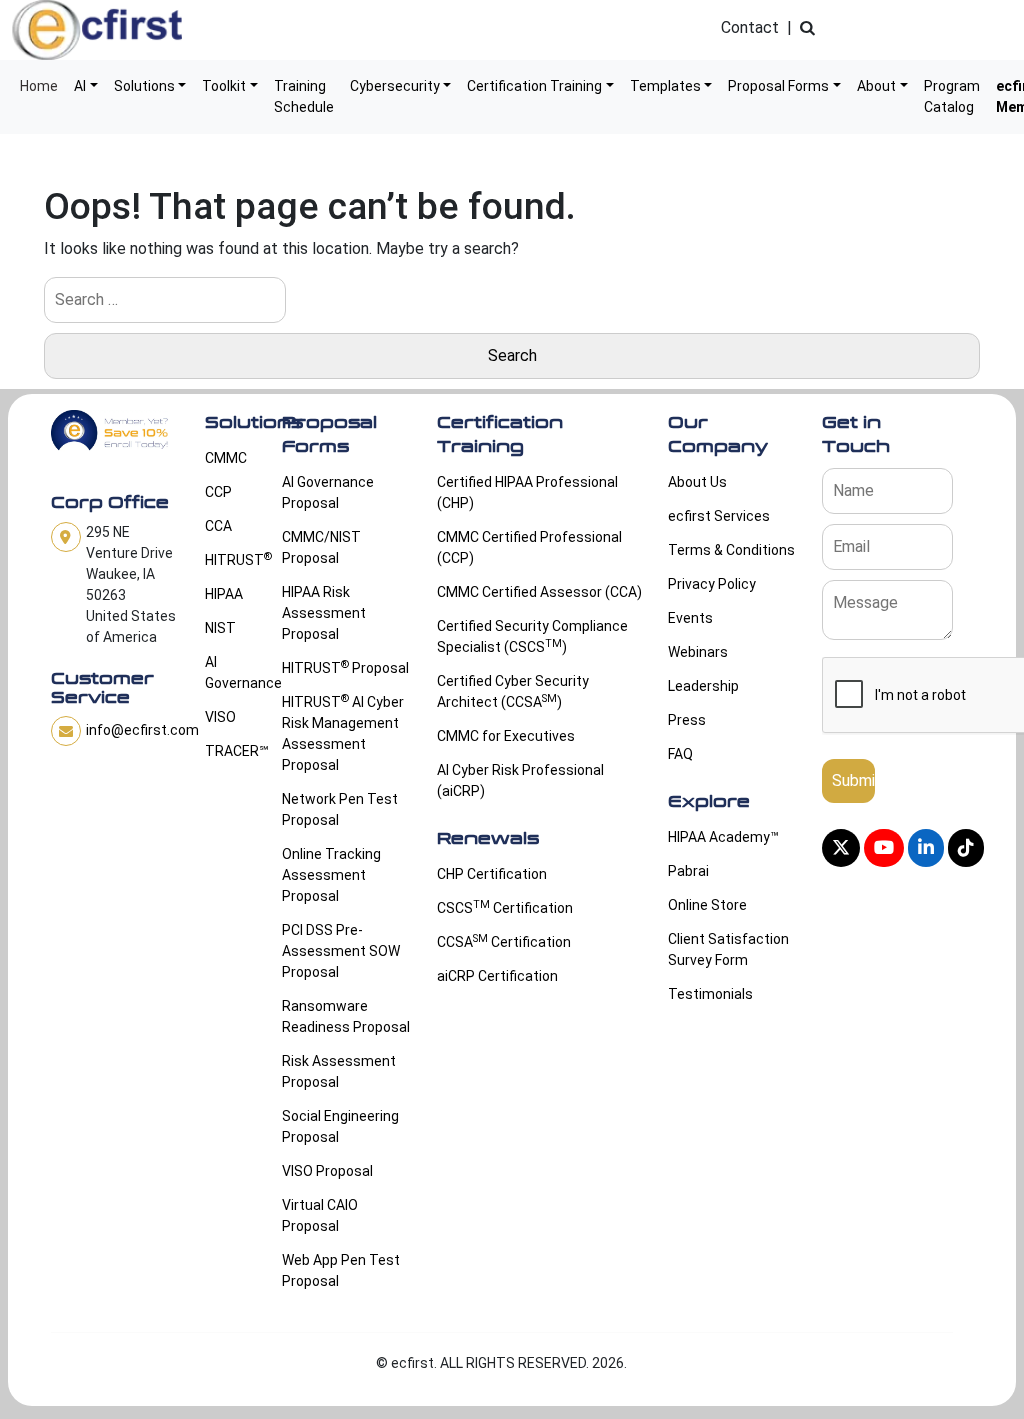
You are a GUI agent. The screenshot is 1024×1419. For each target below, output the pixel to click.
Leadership (703, 686)
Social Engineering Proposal (340, 1126)
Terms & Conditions (731, 550)
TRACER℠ (231, 751)
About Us (697, 482)
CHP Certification (492, 874)
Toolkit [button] (224, 86)
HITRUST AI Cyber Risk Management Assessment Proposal (343, 732)
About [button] (876, 86)
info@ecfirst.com (142, 730)
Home (39, 86)
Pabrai (688, 871)
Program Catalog (952, 96)
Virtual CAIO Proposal (320, 1215)
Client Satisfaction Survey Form (728, 949)
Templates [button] (665, 86)
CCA (218, 526)
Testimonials (710, 994)
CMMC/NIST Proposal (321, 547)
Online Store (707, 905)
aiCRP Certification (497, 976)
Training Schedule (304, 96)
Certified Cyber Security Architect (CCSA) (513, 691)
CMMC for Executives (506, 736)
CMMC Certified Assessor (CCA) (539, 592)
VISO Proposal (327, 1171)
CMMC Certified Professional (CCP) (529, 547)
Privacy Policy (712, 584)
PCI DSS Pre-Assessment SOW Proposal (341, 951)
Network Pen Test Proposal (340, 809)
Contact (750, 27)
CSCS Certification (505, 907)
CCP (218, 492)
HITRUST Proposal (345, 667)
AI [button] (80, 86)
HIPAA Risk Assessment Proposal (324, 613)
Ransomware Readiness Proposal (346, 1016)
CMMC (226, 458)
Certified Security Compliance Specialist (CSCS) (532, 636)
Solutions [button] (144, 86)
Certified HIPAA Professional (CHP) (527, 492)
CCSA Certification (504, 941)
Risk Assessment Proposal (339, 1071)
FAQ (680, 754)
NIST (220, 628)
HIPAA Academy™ (723, 837)
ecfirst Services (719, 516)
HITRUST (231, 559)
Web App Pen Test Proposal (341, 1270)
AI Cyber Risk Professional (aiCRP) (520, 780)
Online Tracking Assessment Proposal (331, 875)
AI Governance (231, 672)
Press (687, 720)
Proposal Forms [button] (778, 86)
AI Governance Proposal (328, 492)
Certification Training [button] (534, 86)
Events (690, 618)
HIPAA (224, 594)
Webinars (698, 652)
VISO (220, 717)
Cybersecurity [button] (395, 86)
